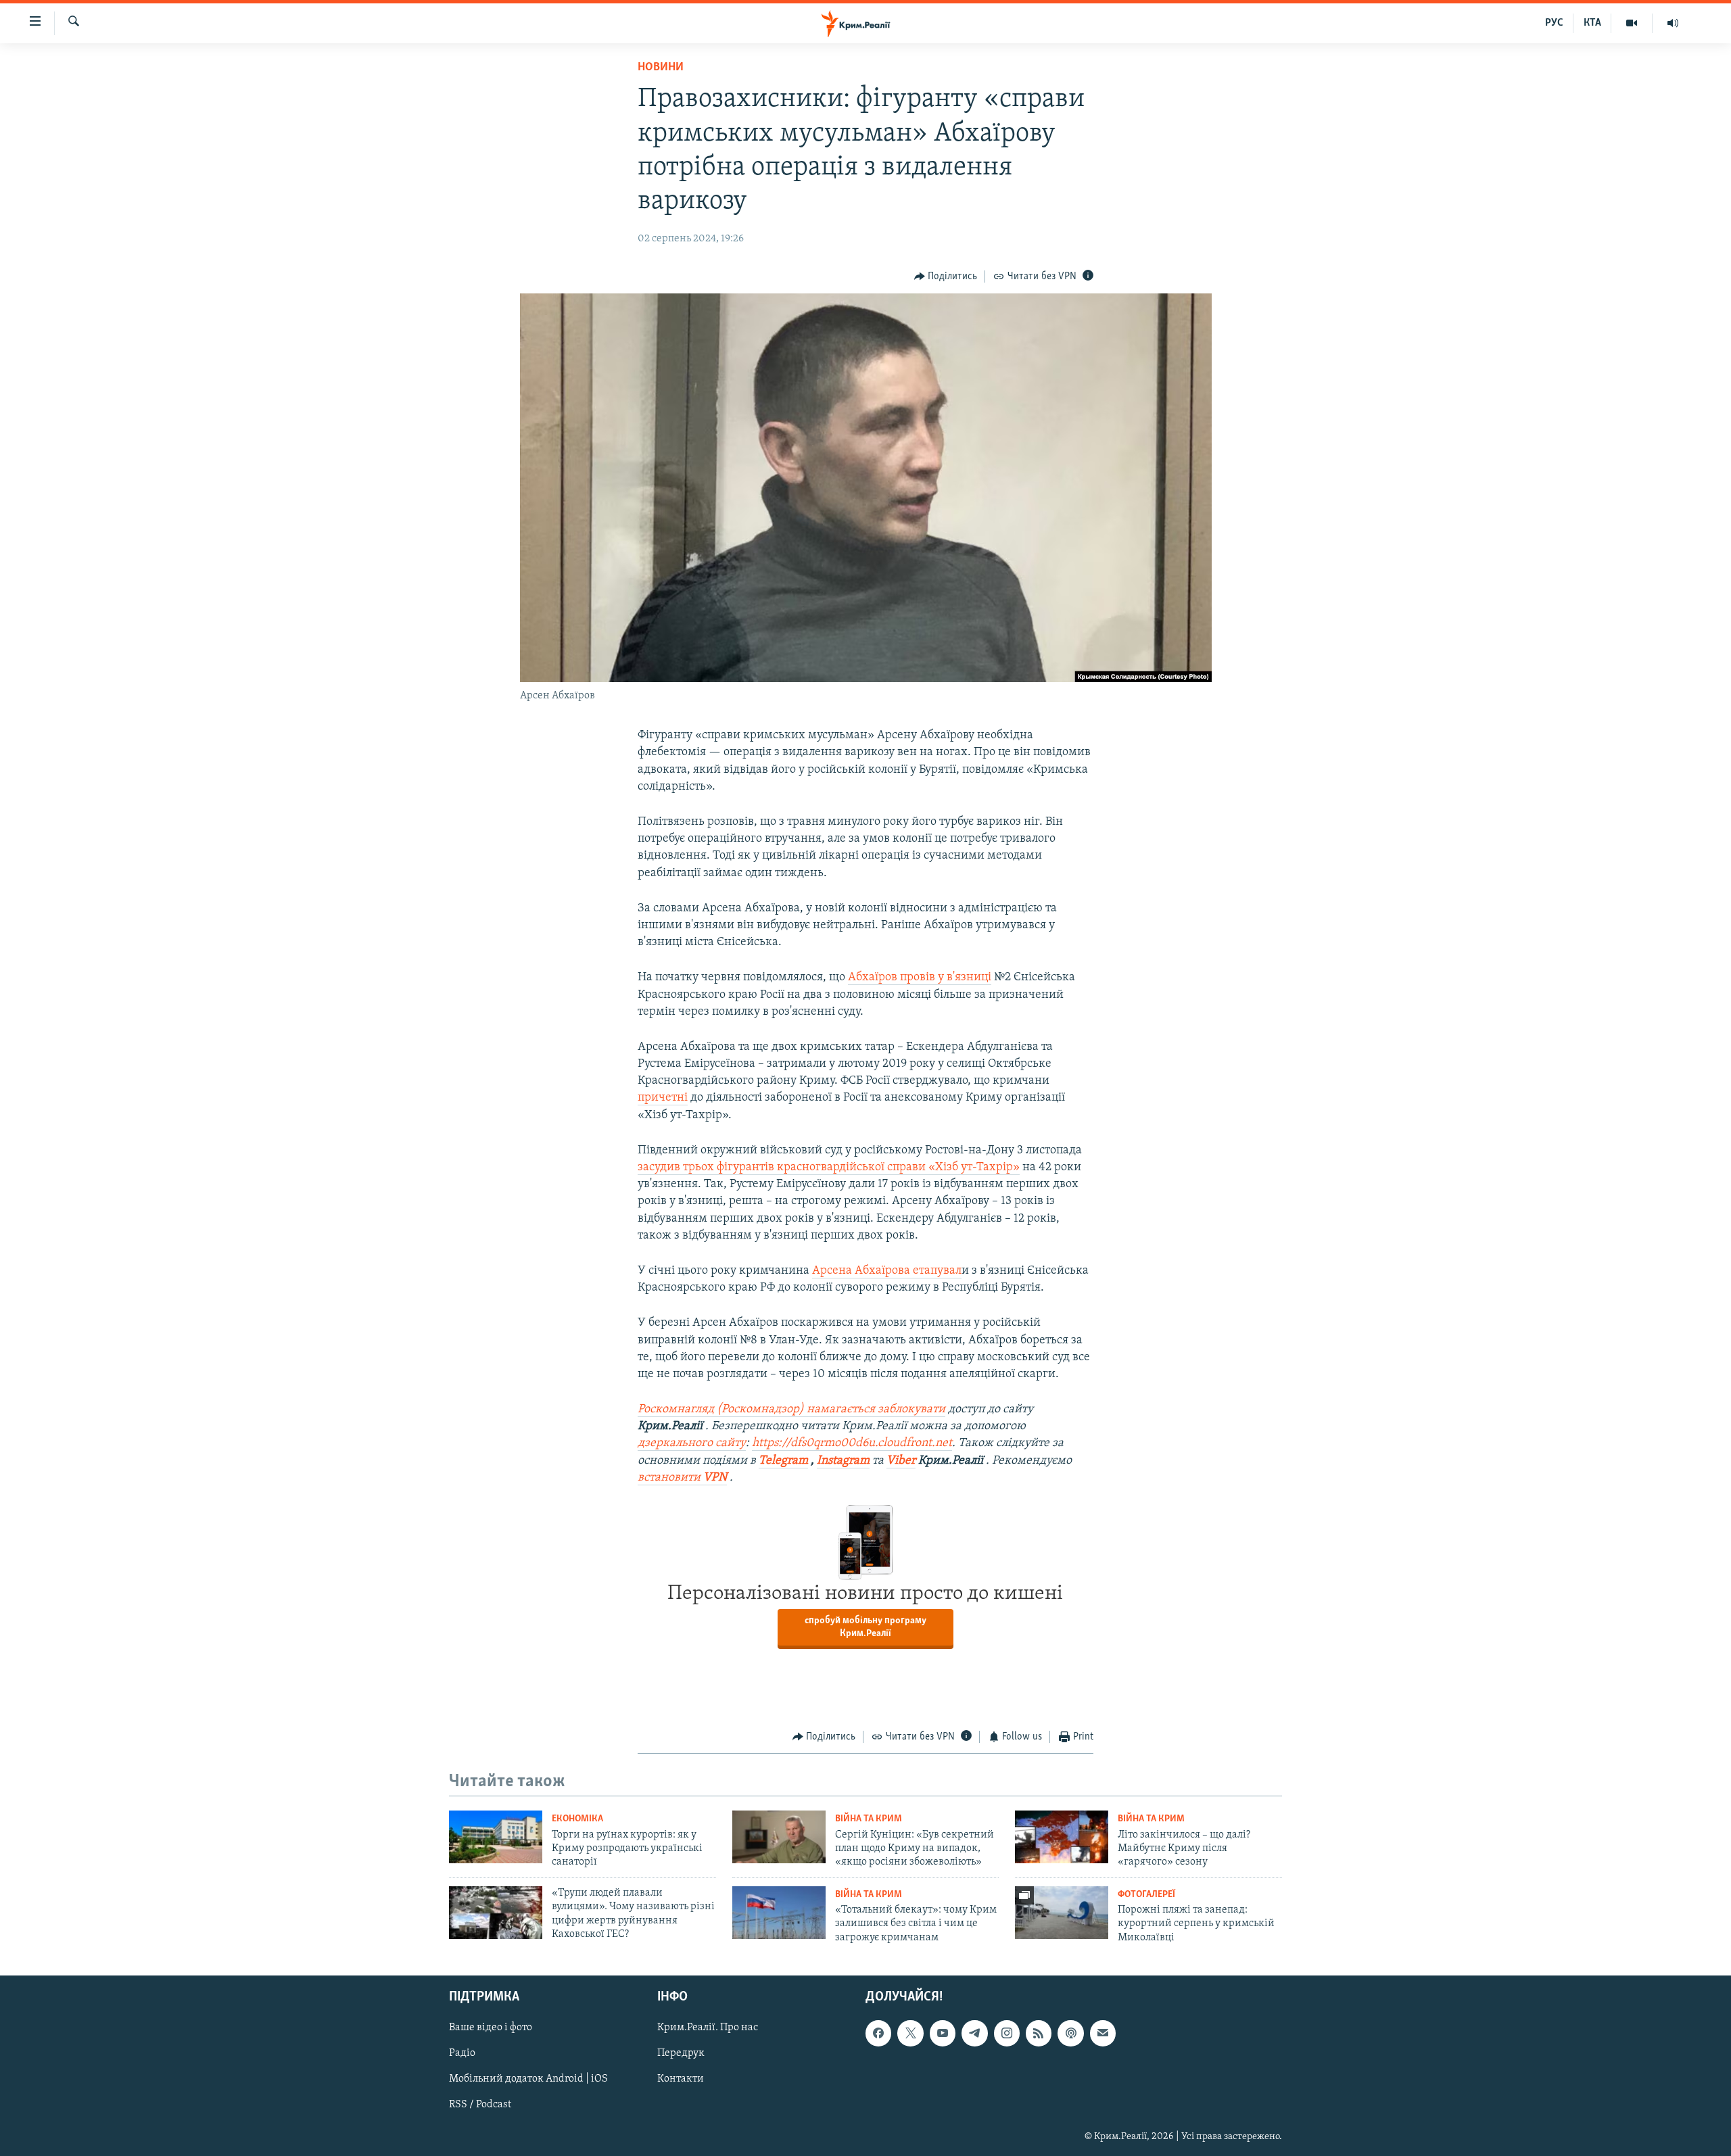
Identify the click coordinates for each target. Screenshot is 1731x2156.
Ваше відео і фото (491, 2028)
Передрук (681, 2054)
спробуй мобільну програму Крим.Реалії (865, 1627)
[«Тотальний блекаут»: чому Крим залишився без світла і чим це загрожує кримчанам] (779, 1913)
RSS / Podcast (480, 2105)
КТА (1592, 23)
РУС (1554, 23)
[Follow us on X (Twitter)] (910, 2034)
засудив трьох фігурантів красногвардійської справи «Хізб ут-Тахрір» (829, 1168)
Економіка (577, 1819)
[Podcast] (1070, 2034)
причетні (663, 1098)
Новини (661, 68)
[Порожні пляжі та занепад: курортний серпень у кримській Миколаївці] (1062, 1913)
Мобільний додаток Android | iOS (528, 2080)
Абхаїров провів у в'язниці (920, 978)
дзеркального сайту (692, 1443)
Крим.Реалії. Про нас (708, 2028)
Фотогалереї (1146, 1895)
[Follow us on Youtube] (943, 2034)
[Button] (946, 277)
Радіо (462, 2054)
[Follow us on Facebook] (878, 2034)
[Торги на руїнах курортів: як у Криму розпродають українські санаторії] (496, 1837)
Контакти (681, 2080)
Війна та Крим (869, 1819)
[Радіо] (1673, 23)
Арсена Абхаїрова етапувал (887, 1271)
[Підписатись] (1103, 2034)
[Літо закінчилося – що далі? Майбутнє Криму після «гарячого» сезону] (1062, 1837)
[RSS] (1039, 2034)
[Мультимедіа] (1632, 23)
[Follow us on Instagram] (1007, 2034)
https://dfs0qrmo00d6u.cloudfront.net (852, 1443)
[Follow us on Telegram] (974, 2034)
